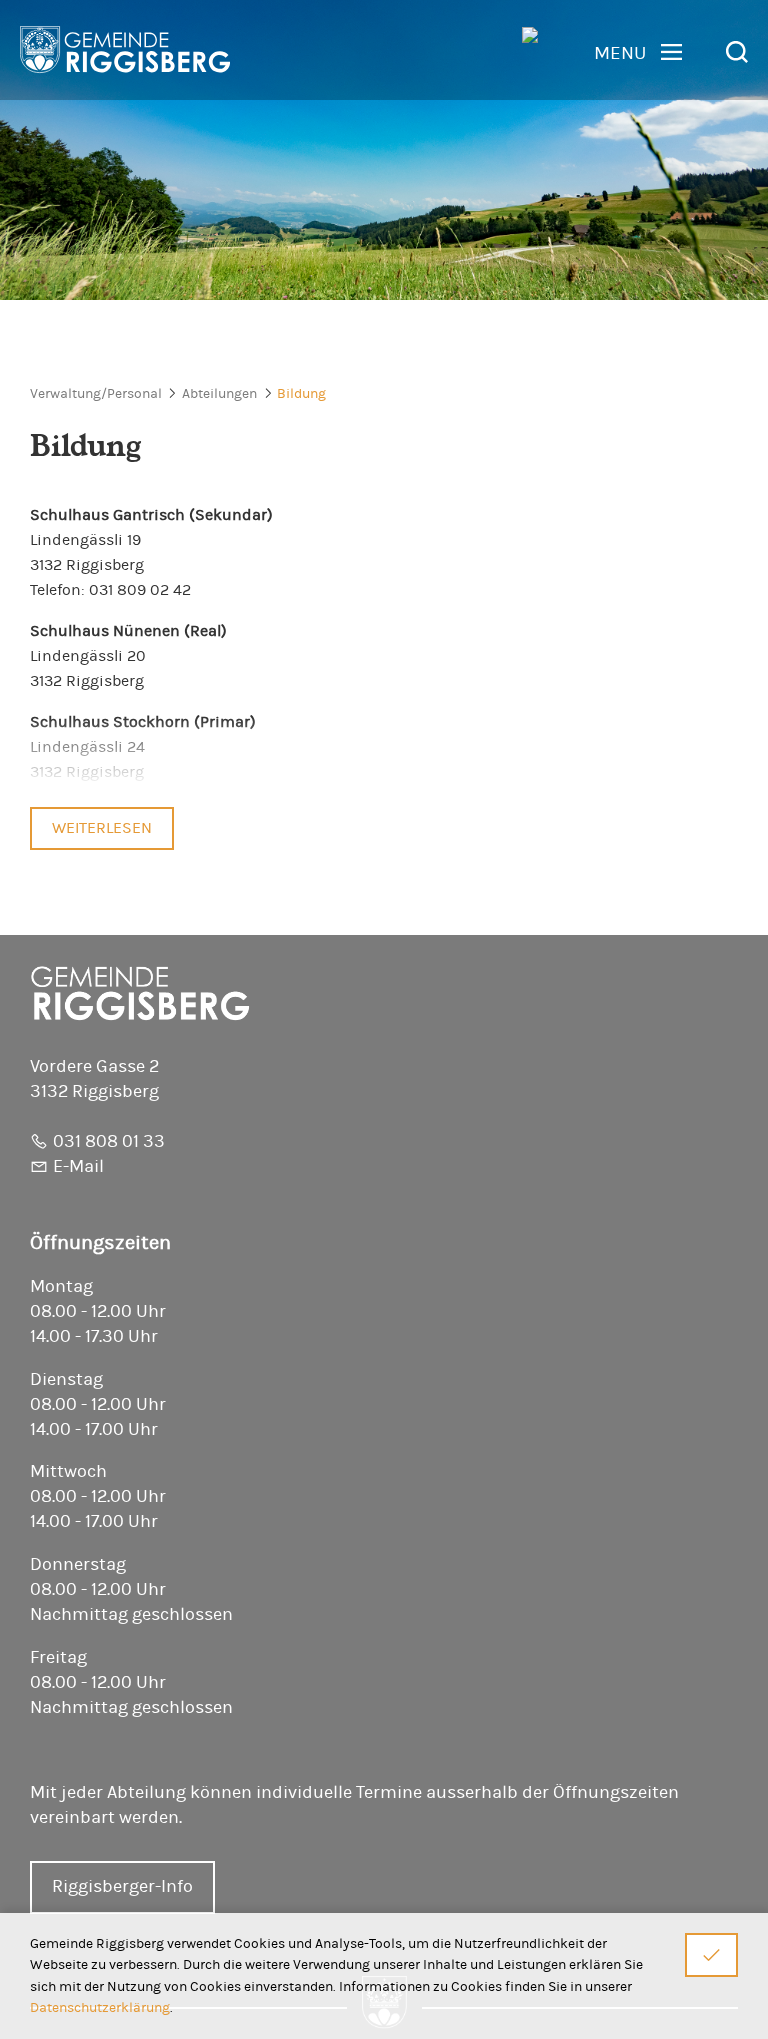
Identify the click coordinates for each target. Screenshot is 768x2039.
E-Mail (78, 1167)
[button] (638, 53)
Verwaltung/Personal (96, 394)
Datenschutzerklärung (100, 2007)
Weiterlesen (102, 828)
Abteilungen (219, 394)
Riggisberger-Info (122, 1887)
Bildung (301, 394)
